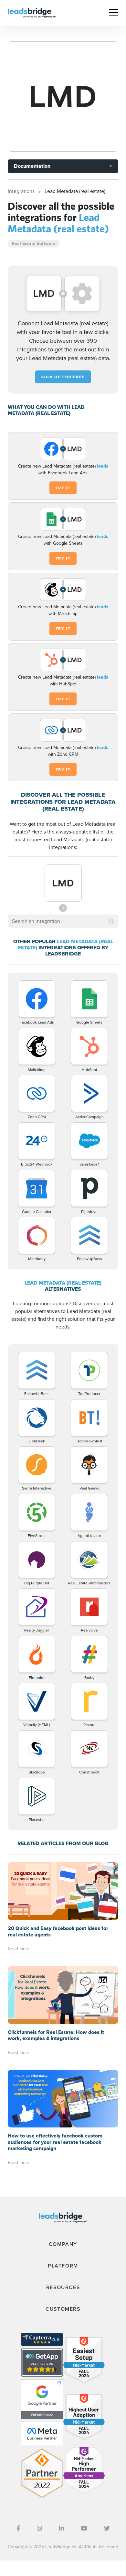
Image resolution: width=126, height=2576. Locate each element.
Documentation (32, 166)
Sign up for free (63, 377)
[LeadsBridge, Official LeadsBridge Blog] (32, 12)
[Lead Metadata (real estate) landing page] (63, 96)
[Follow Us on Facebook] (18, 2529)
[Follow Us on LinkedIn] (61, 2529)
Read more (19, 1949)
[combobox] (63, 921)
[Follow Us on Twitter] (107, 2529)
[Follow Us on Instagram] (39, 2529)
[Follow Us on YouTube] (84, 2529)
